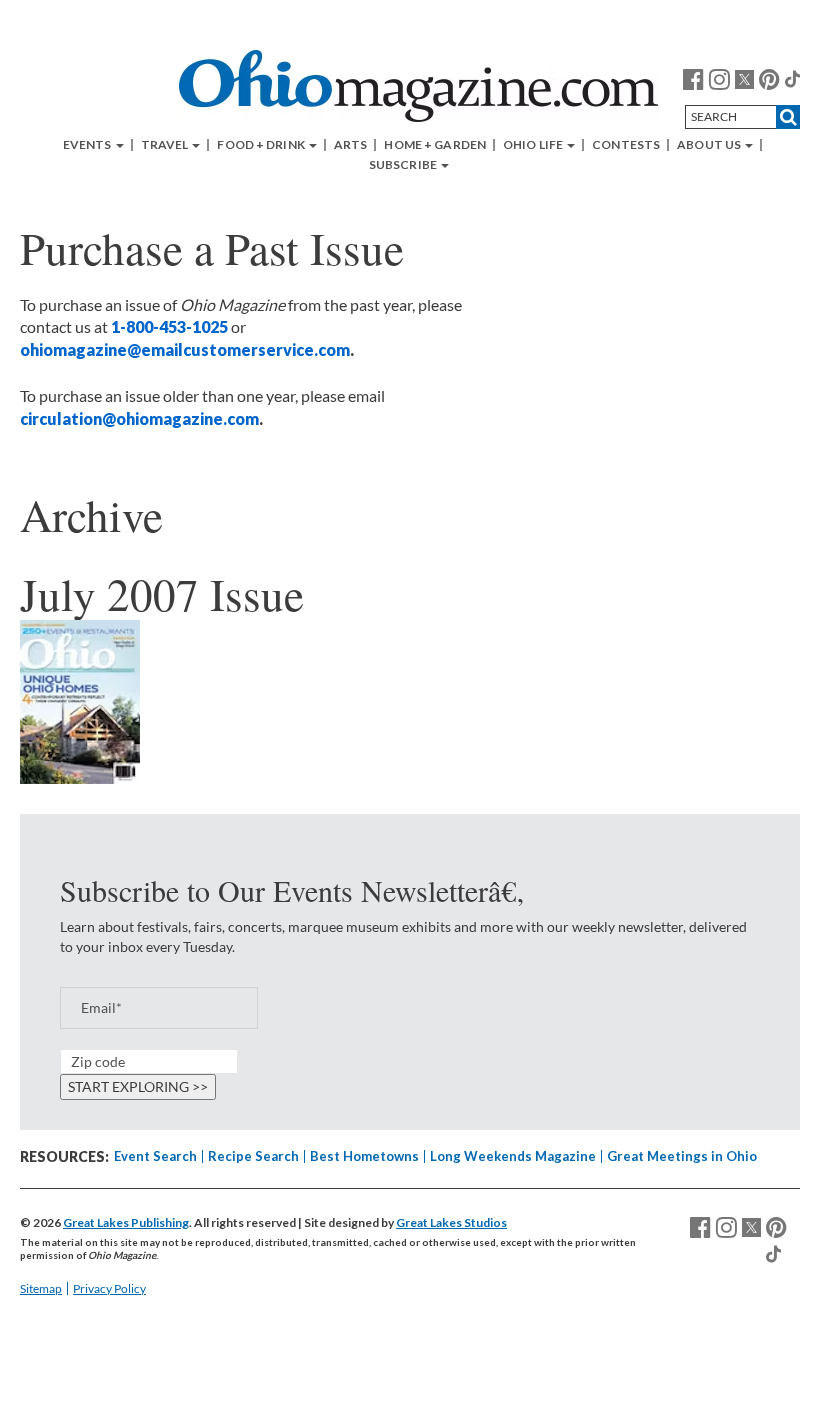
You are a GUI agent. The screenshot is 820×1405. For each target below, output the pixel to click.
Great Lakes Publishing (126, 1222)
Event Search (155, 1156)
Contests (626, 145)
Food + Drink (262, 145)
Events (88, 145)
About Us (710, 145)
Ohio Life (534, 145)
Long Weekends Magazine (513, 1156)
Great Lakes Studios (451, 1222)
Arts (350, 145)
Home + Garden (435, 145)
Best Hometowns (364, 1156)
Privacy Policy (109, 1288)
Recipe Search (253, 1156)
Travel (166, 145)
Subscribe (404, 165)
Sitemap (41, 1288)
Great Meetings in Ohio (682, 1156)
